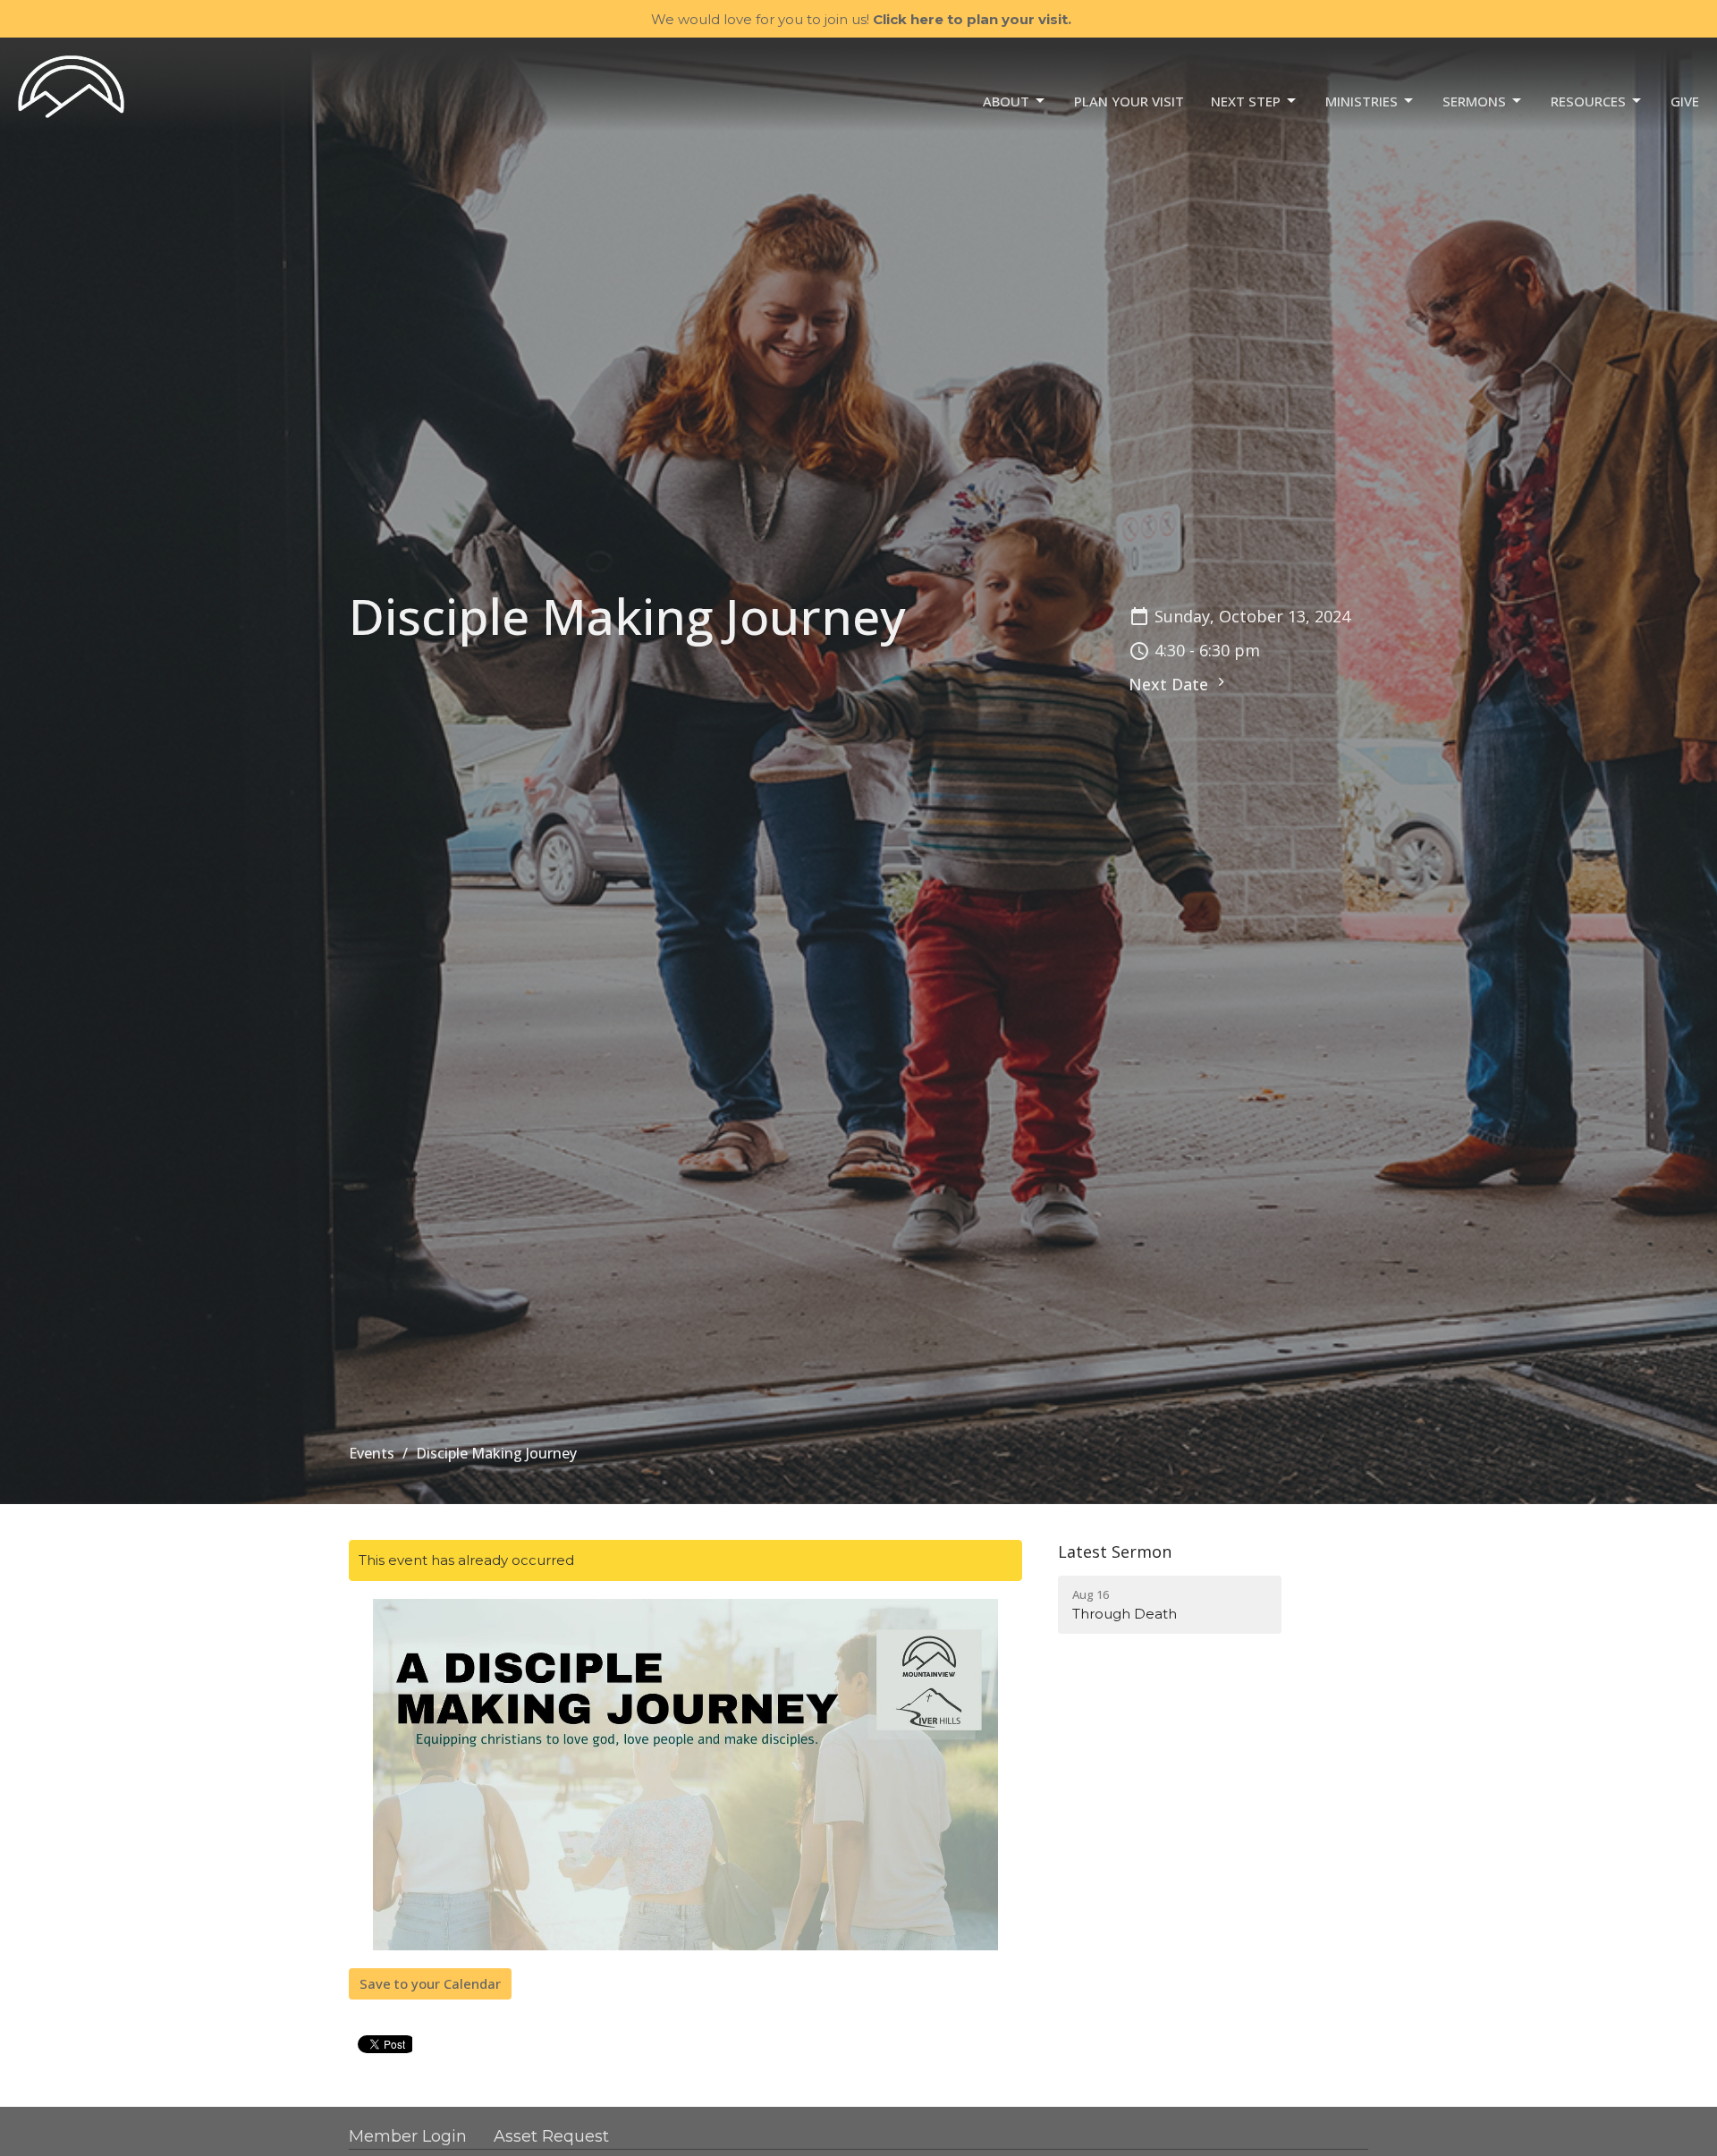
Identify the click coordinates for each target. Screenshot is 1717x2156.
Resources (1588, 101)
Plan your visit (1129, 101)
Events (372, 1453)
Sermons (1474, 101)
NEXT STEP (1246, 101)
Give (1685, 101)
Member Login (408, 2136)
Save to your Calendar (430, 1983)
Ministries (1362, 101)
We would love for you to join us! (861, 19)
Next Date (1171, 684)
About (1006, 101)
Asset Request (551, 2136)
